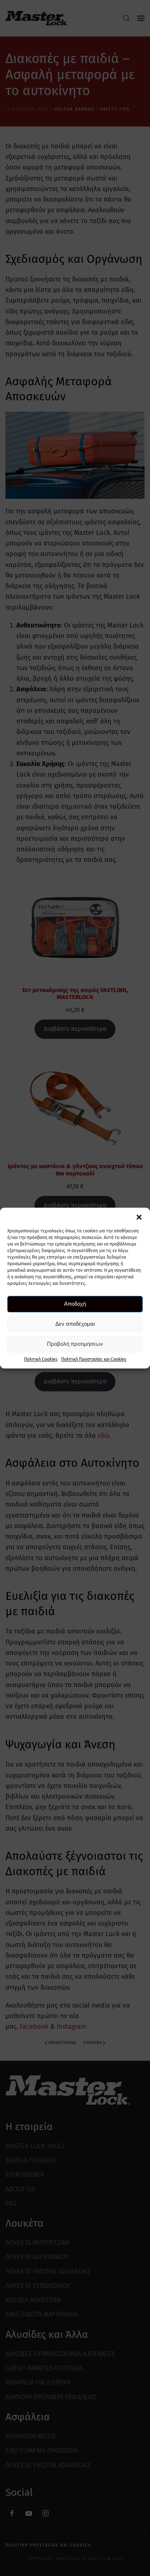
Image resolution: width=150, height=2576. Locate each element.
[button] (139, 1217)
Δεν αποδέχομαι (75, 1324)
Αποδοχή (75, 1304)
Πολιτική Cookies (41, 1359)
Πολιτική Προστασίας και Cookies (94, 1359)
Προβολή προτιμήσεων (75, 1344)
